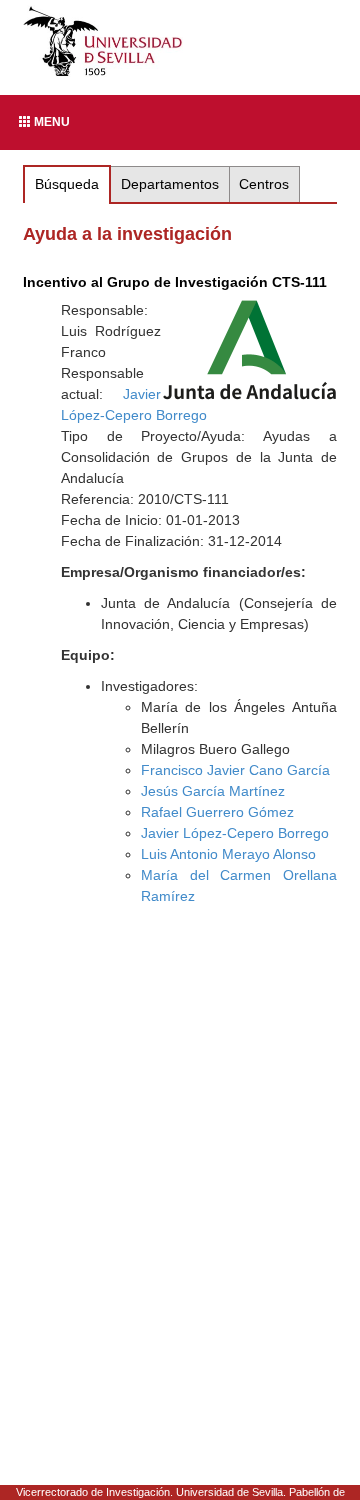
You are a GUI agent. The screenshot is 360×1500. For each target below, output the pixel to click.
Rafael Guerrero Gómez (217, 812)
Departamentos (170, 184)
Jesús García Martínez (213, 791)
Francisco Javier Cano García (235, 770)
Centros (264, 184)
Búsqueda (67, 184)
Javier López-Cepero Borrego (235, 833)
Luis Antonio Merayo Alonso (228, 854)
